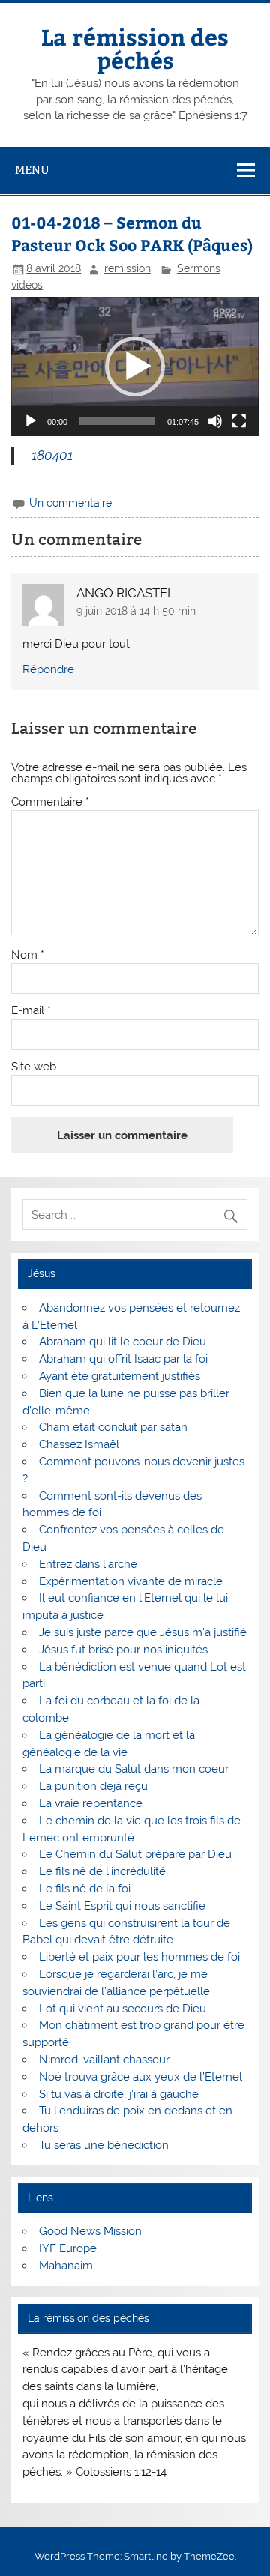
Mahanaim (66, 2266)
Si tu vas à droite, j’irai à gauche (119, 2094)
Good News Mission (90, 2231)
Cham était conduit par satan (113, 1427)
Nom (28, 955)
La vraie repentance (91, 1803)
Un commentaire (70, 503)
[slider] (117, 421)
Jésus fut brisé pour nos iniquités (123, 1650)
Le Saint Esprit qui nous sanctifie (122, 1906)
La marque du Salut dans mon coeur (134, 1769)
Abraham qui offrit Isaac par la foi (123, 1359)
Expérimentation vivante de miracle (131, 1581)
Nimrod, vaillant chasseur (104, 2060)
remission (127, 268)
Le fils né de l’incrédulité (102, 1871)
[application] (135, 367)
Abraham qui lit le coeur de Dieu (123, 1342)
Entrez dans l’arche (88, 1564)
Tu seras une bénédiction (104, 2145)
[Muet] (215, 421)
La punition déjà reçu (93, 1786)
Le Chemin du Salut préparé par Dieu (135, 1854)
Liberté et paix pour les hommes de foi (139, 1957)
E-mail (31, 1011)
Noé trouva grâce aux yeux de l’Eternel (141, 2077)
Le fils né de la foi (85, 1889)
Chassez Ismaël (79, 1444)
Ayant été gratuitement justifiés (120, 1376)
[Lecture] (31, 421)
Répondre (48, 669)
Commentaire (50, 802)
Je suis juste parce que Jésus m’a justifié (143, 1632)
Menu (32, 170)
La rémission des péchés (135, 48)
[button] (135, 367)
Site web (34, 1067)
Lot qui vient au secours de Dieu (123, 2009)
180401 (54, 455)
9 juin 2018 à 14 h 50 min (136, 611)
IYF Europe (68, 2248)
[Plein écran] (239, 421)
